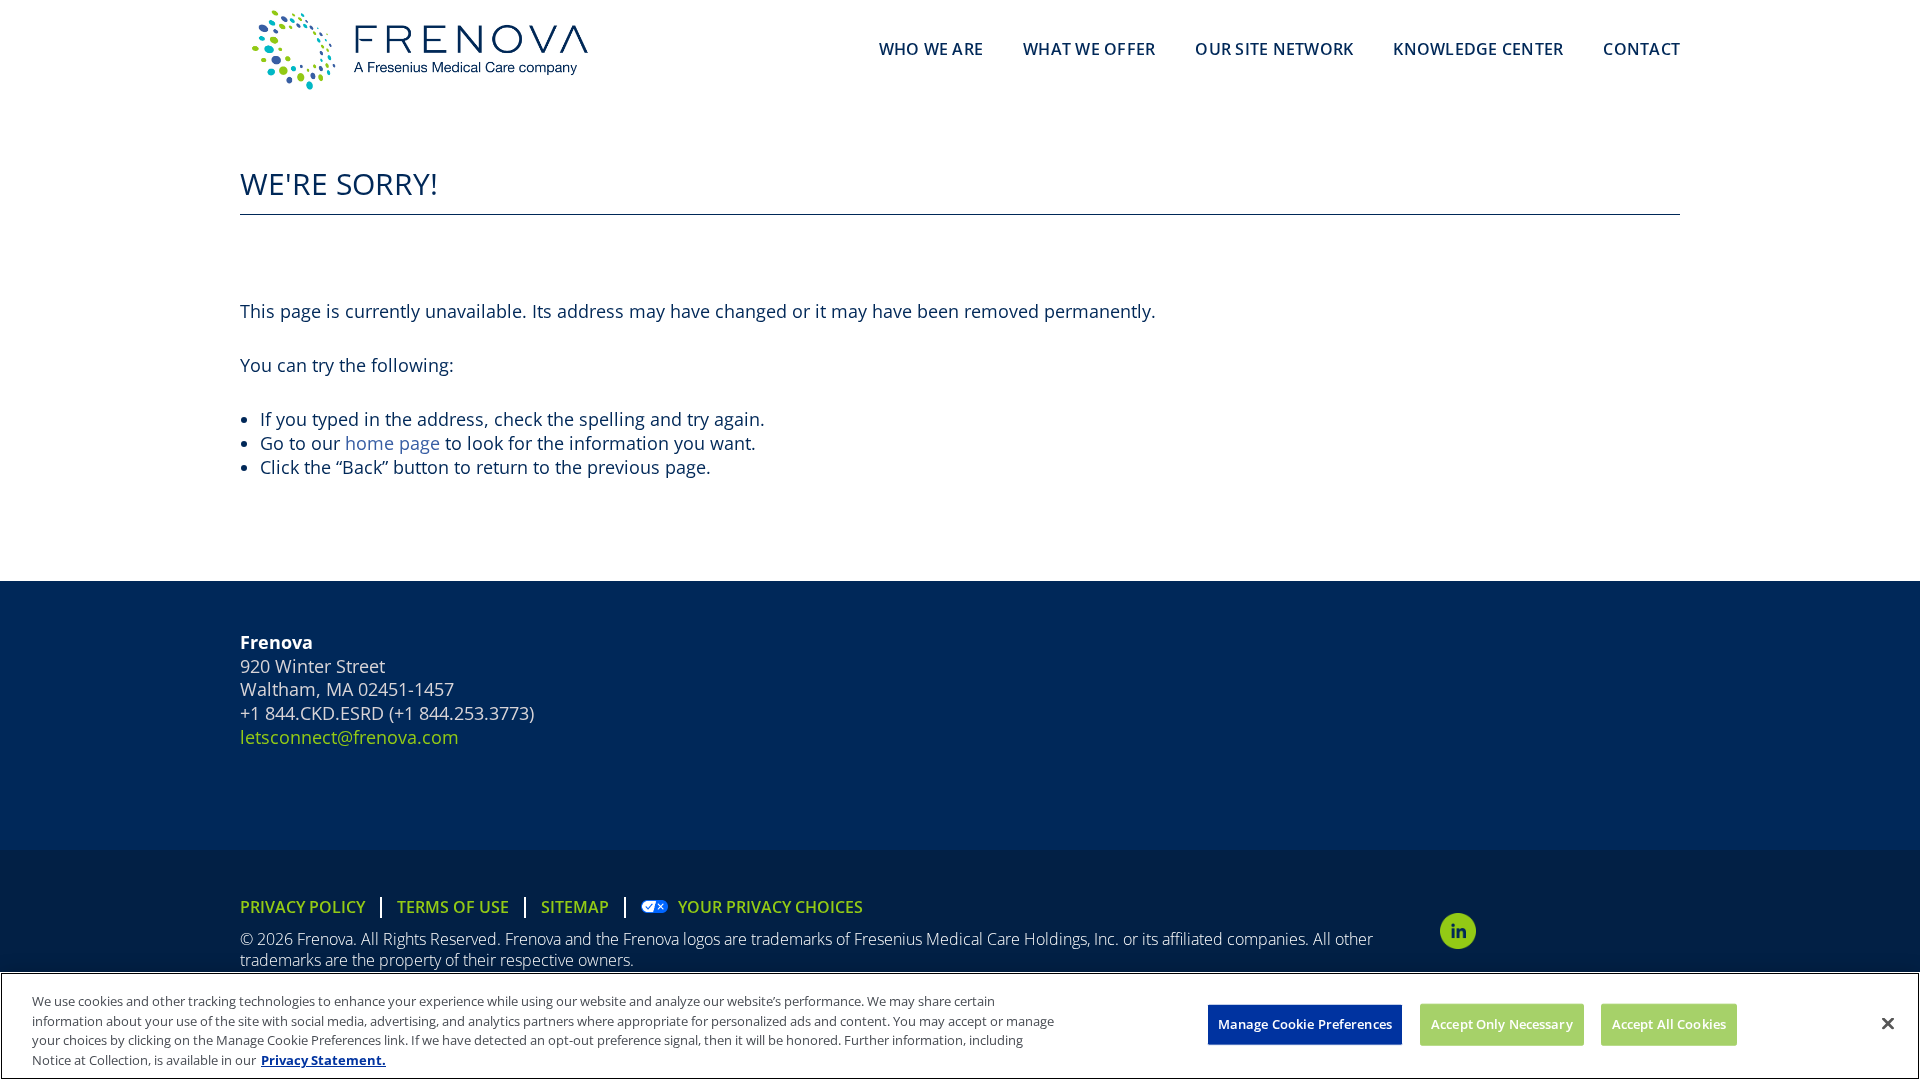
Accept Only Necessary (1502, 1024)
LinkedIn (1458, 931)
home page (392, 443)
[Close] (1888, 1023)
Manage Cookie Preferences (1305, 1024)
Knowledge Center (1478, 49)
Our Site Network (1274, 49)
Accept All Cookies (1669, 1024)
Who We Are (931, 49)
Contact (1641, 49)
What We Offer (1089, 49)
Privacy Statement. (323, 1059)
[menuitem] (311, 907)
